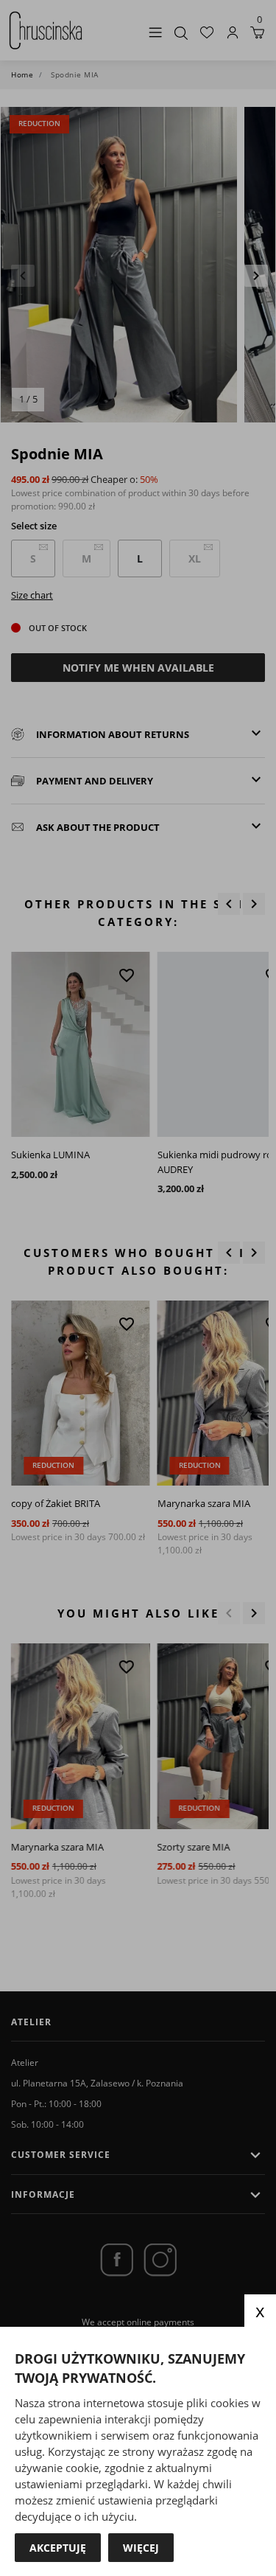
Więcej (141, 2548)
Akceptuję (58, 2548)
